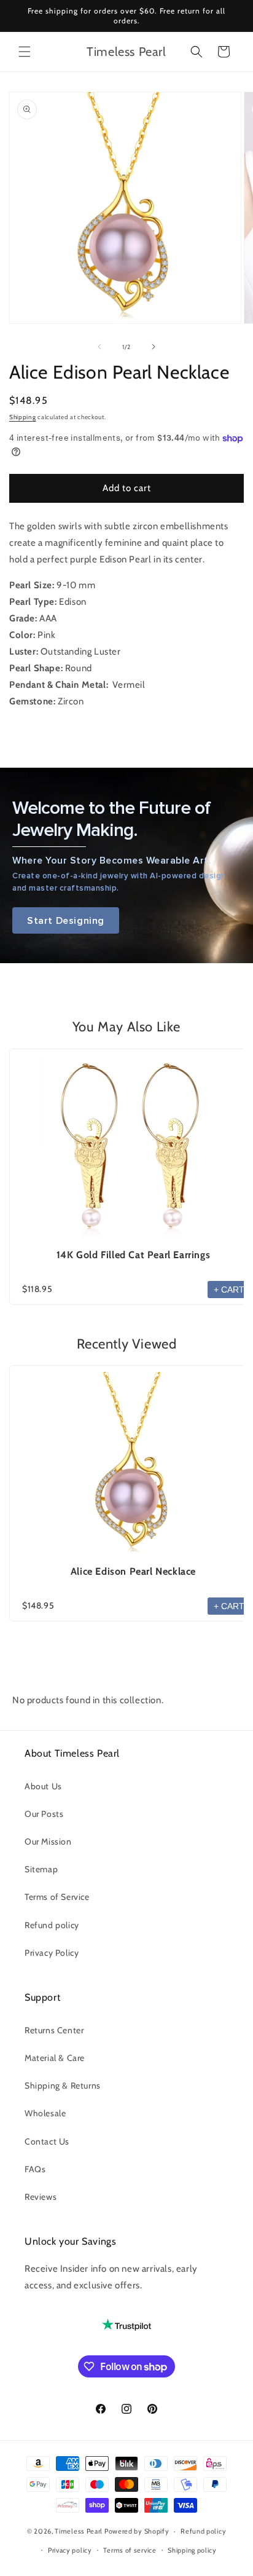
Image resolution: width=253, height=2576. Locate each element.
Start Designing (66, 920)
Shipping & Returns (63, 2086)
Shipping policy (192, 2550)
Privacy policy (70, 2550)
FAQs (35, 2169)
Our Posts (44, 1814)
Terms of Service (57, 1897)
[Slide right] (154, 347)
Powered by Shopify (137, 2531)
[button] (25, 52)
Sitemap (41, 1869)
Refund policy (52, 1925)
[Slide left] (99, 347)
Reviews (41, 2197)
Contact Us (47, 2141)
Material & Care (55, 2058)
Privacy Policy (52, 1953)
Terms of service (130, 2550)
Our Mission (48, 1841)
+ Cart (229, 1290)
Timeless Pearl (79, 2531)
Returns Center (54, 2030)
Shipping (23, 417)
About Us (43, 1786)
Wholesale (45, 2113)
